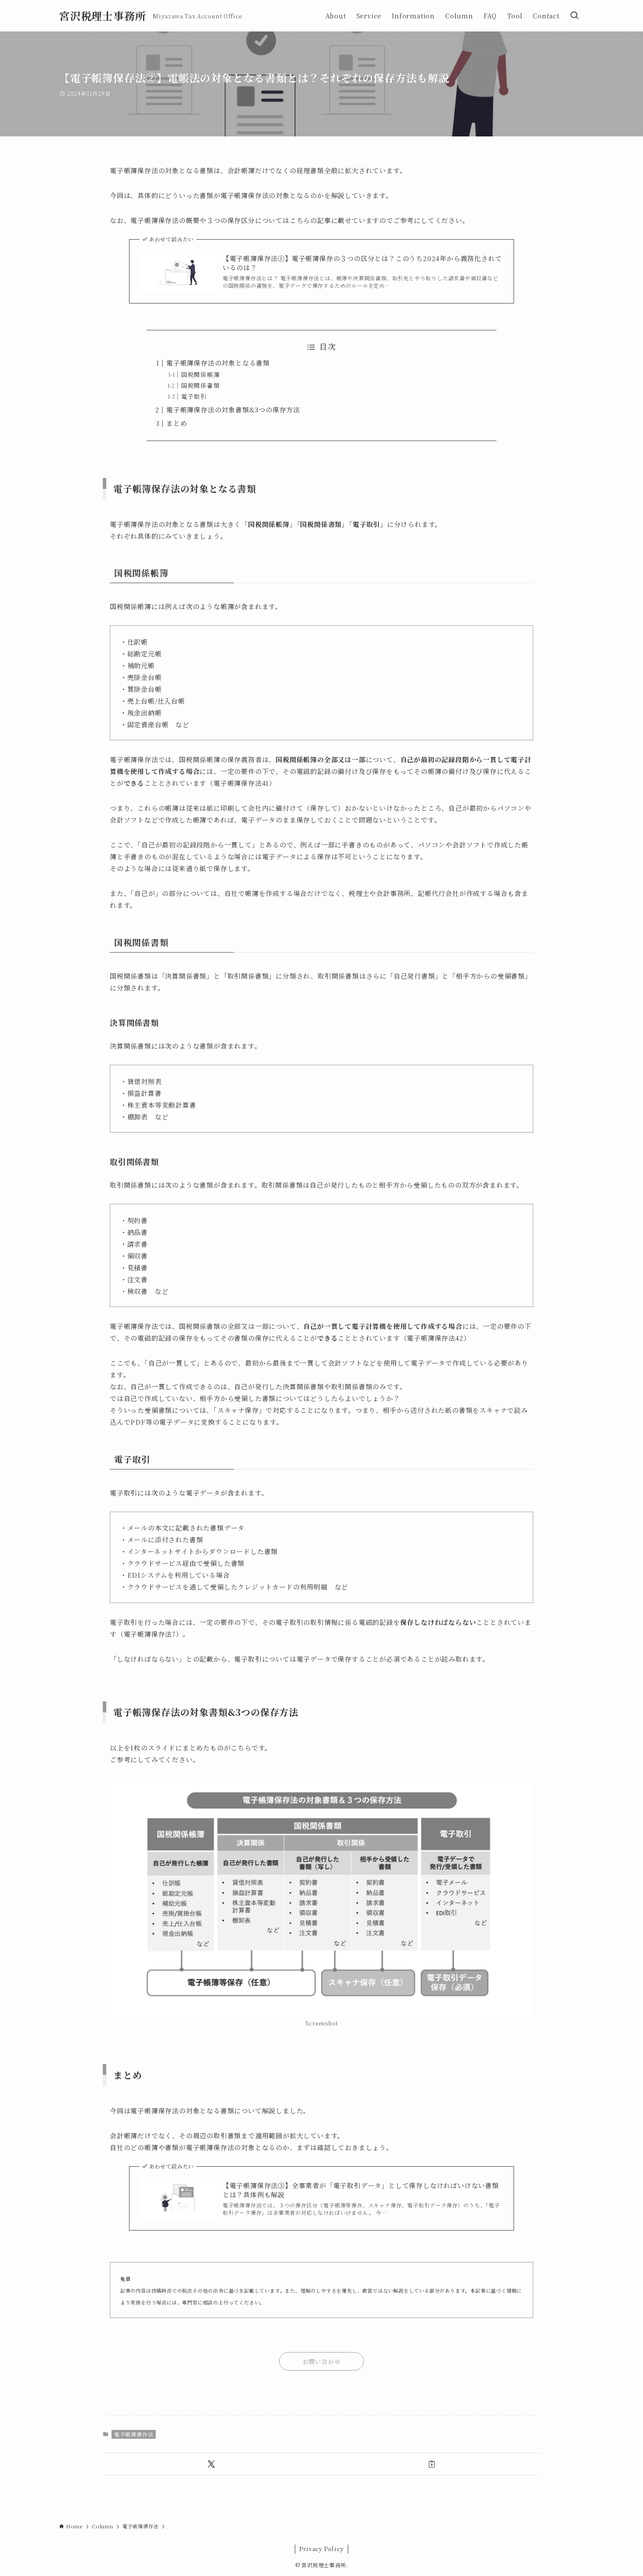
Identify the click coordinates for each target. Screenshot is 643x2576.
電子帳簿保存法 (134, 2434)
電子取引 (194, 396)
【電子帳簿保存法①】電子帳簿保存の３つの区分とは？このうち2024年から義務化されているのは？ (362, 263)
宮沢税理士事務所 (102, 16)
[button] (211, 2464)
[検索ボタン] (574, 16)
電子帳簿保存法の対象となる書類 (218, 363)
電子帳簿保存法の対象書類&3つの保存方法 (233, 410)
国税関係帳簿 (201, 374)
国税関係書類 (201, 385)
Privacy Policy (321, 2549)
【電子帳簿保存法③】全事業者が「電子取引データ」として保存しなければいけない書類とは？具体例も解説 (361, 2190)
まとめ (176, 423)
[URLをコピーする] (432, 2464)
